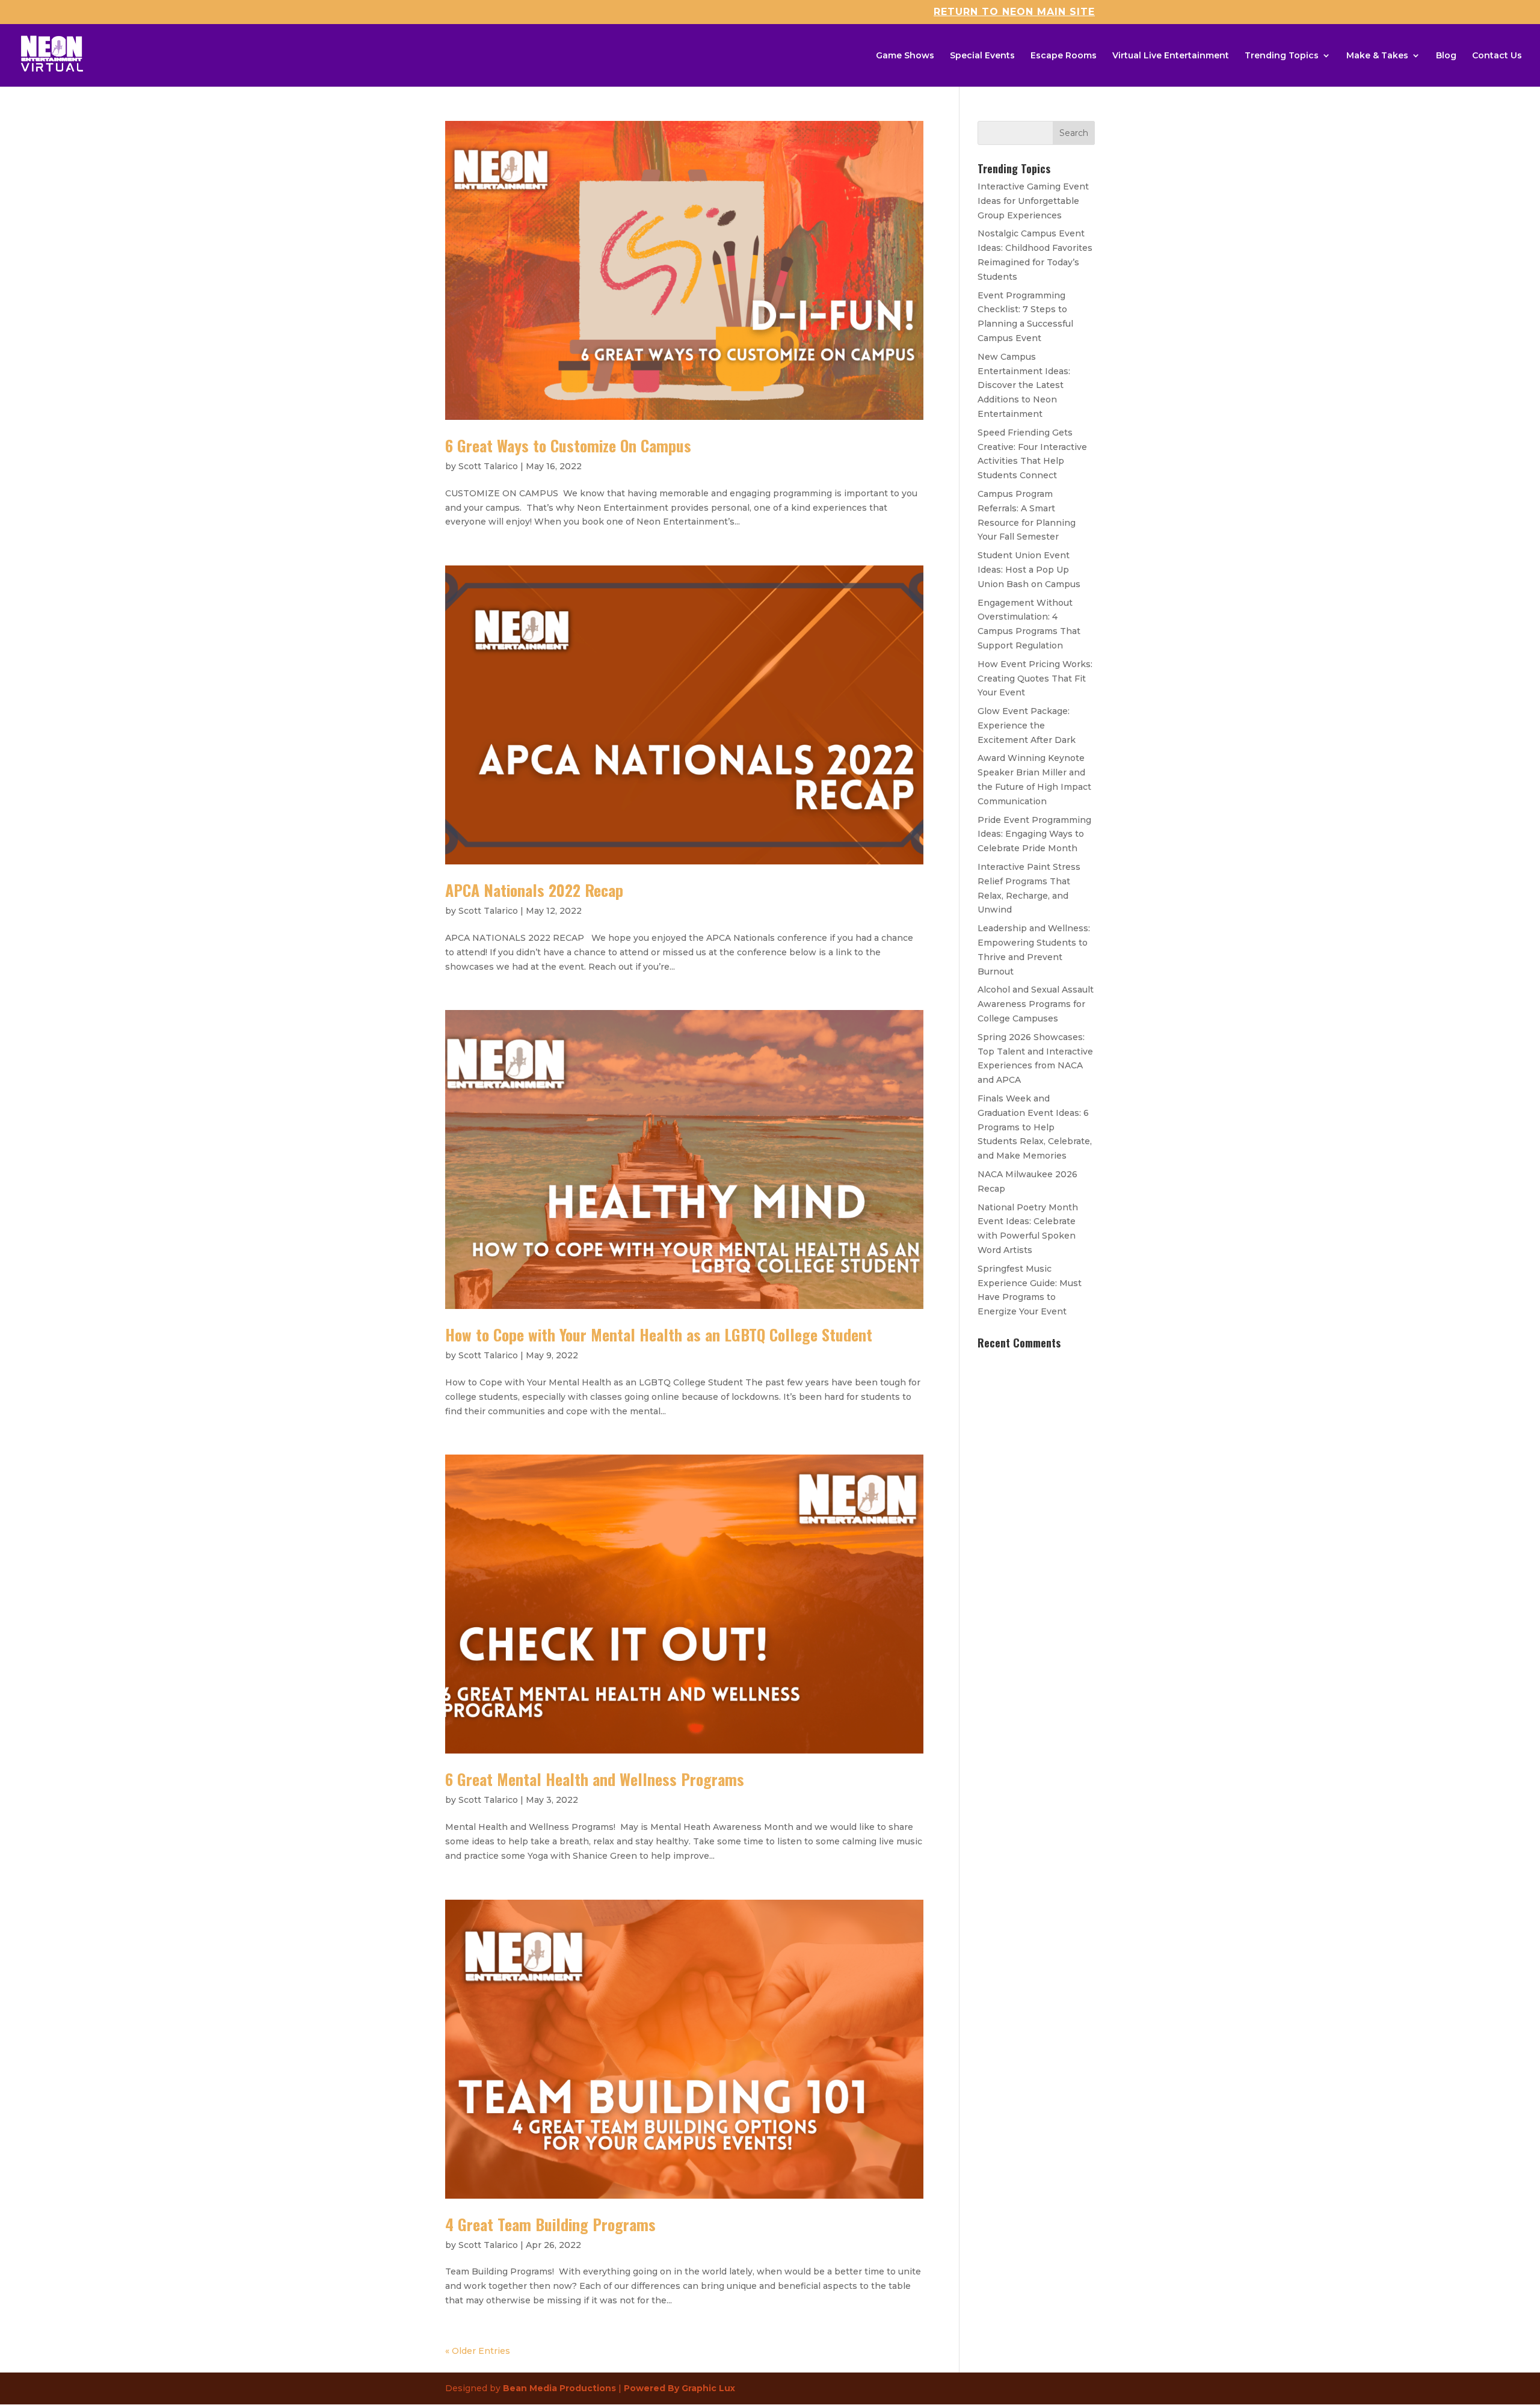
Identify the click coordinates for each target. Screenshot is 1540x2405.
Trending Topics (1282, 56)
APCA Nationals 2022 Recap (534, 890)
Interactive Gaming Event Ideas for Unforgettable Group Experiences (1033, 201)
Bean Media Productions (559, 2388)
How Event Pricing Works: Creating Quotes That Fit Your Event (1035, 679)
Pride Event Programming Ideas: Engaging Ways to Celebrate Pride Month (1034, 834)
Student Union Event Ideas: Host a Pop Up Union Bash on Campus (1029, 570)
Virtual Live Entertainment (1171, 56)
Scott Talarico (488, 466)
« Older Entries (478, 2351)
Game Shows (905, 56)
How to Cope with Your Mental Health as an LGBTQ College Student (659, 1335)
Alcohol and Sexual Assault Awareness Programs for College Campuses (1036, 1004)
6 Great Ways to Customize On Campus (568, 445)
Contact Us (1497, 56)
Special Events (982, 56)
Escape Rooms (1064, 56)
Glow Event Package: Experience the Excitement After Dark (1027, 725)
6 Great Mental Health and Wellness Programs (595, 1779)
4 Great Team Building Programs (550, 2224)
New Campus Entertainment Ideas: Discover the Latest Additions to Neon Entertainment (1024, 385)
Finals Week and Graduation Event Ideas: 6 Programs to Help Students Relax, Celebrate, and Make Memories (1035, 1127)
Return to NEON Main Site (1014, 12)
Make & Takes (1377, 56)
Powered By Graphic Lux (679, 2388)
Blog (1446, 56)
